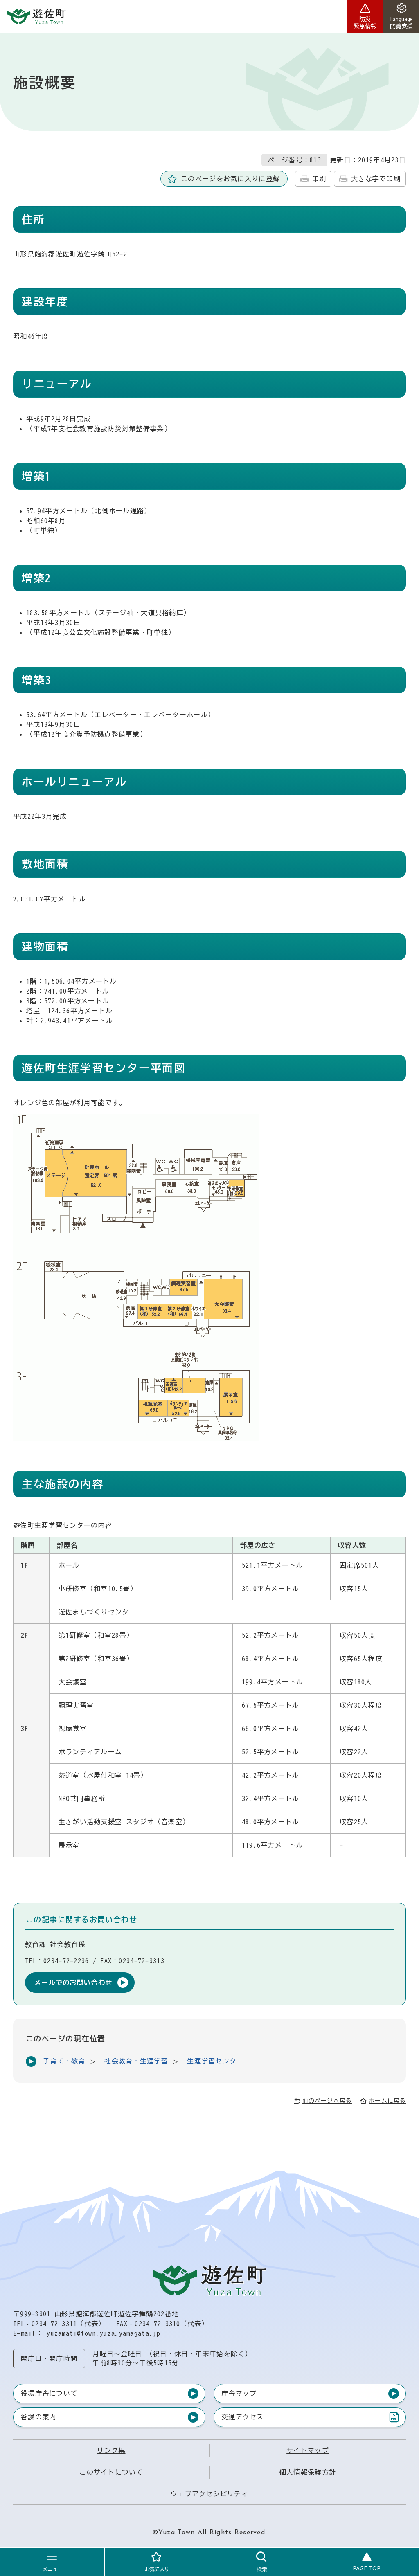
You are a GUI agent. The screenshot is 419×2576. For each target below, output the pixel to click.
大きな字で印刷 (376, 179)
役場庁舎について (49, 2393)
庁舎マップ (239, 2393)
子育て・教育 (64, 2061)
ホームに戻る (387, 2101)
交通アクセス (242, 2419)
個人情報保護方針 (308, 2472)
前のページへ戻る (327, 2101)
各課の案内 (38, 2417)
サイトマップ (308, 2450)
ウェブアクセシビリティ (209, 2494)
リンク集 (111, 2450)
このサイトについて (111, 2472)
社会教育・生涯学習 (136, 2061)
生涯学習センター (215, 2061)
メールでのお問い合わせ (73, 1983)
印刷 (319, 179)
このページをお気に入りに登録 (230, 179)
